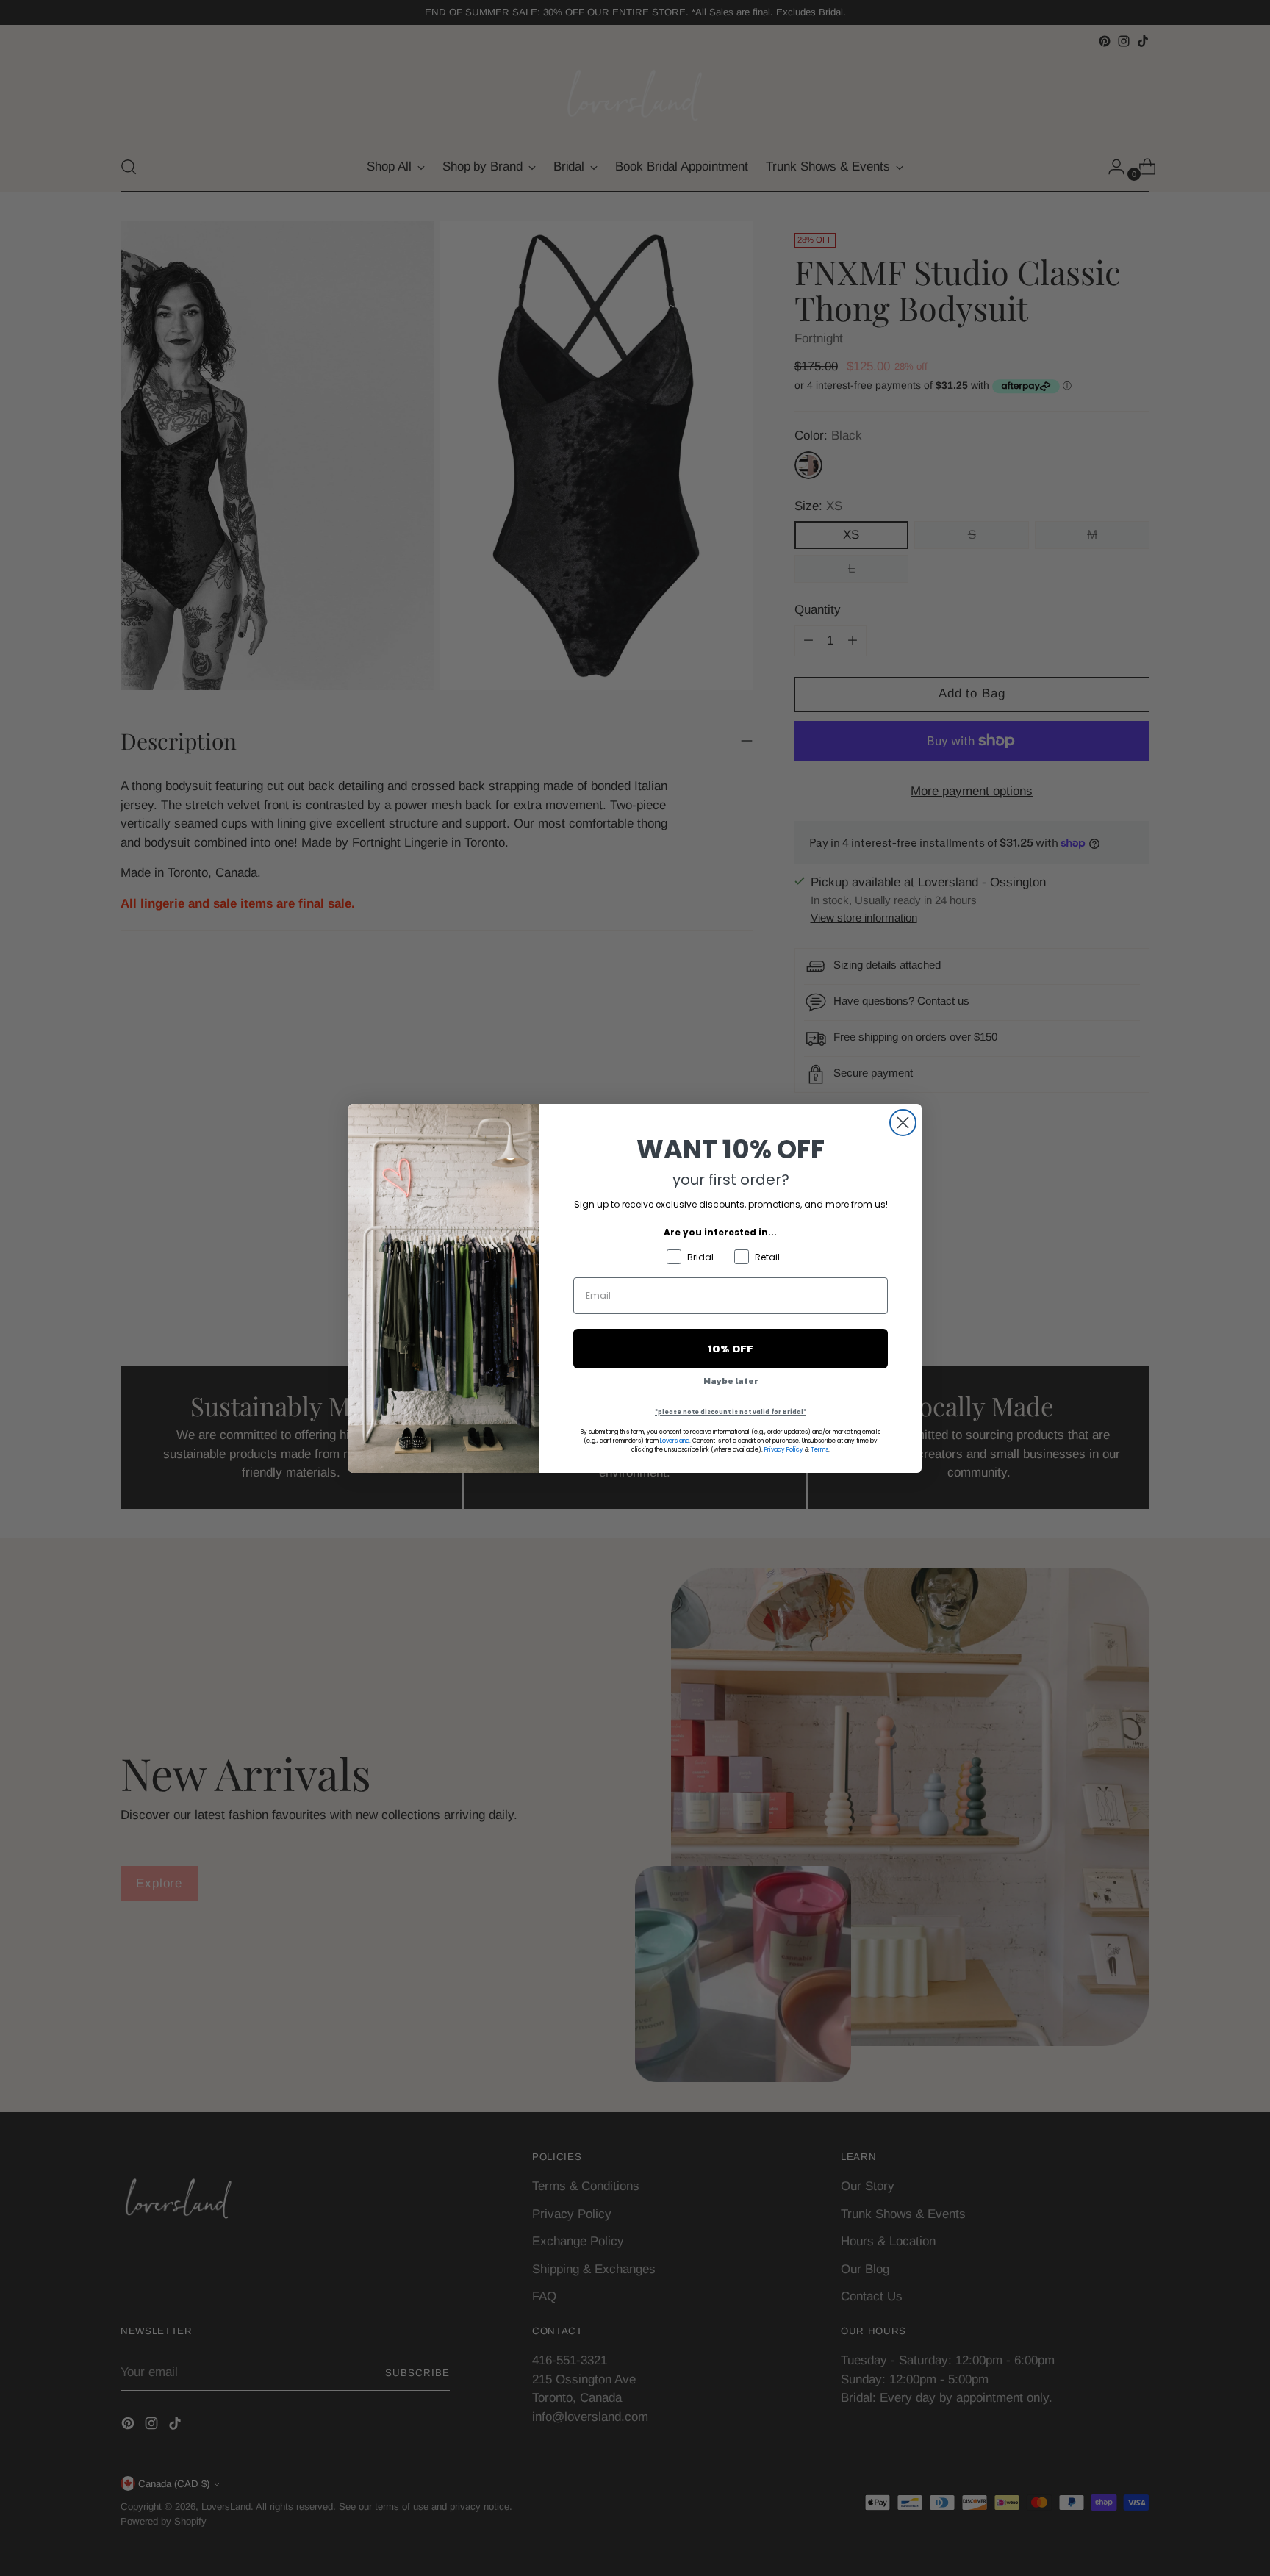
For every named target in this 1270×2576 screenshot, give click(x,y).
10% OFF (731, 1348)
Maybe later (731, 1381)
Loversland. (675, 1441)
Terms (819, 1450)
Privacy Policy (784, 1450)
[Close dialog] (903, 1123)
